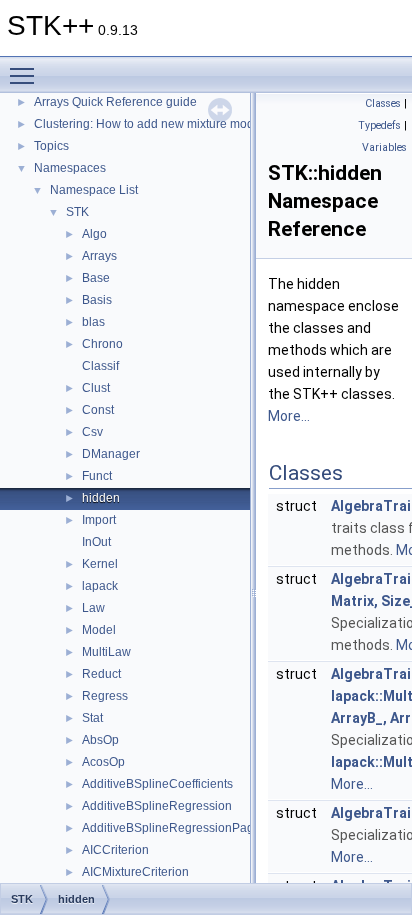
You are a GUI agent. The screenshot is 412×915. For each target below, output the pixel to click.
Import (99, 520)
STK (77, 212)
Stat (92, 718)
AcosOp (103, 762)
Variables (384, 147)
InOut (96, 542)
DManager (111, 454)
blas (93, 322)
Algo (94, 234)
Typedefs (379, 125)
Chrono (102, 344)
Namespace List (94, 190)
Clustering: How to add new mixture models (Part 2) (173, 124)
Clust (96, 388)
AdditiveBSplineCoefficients (157, 784)
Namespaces (70, 168)
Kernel (100, 564)
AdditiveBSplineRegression (157, 806)
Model (99, 630)
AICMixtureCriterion (135, 872)
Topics (51, 146)
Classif (100, 366)
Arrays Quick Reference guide (115, 102)
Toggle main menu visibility (26, 75)
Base (96, 278)
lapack (100, 586)
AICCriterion (115, 850)
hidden (101, 498)
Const (98, 410)
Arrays (99, 256)
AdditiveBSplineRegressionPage (171, 828)
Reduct (101, 674)
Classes (383, 103)
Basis (97, 300)
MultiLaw (106, 652)
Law (93, 608)
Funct (97, 476)
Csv (92, 432)
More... (289, 416)
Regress (105, 696)
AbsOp (100, 740)
